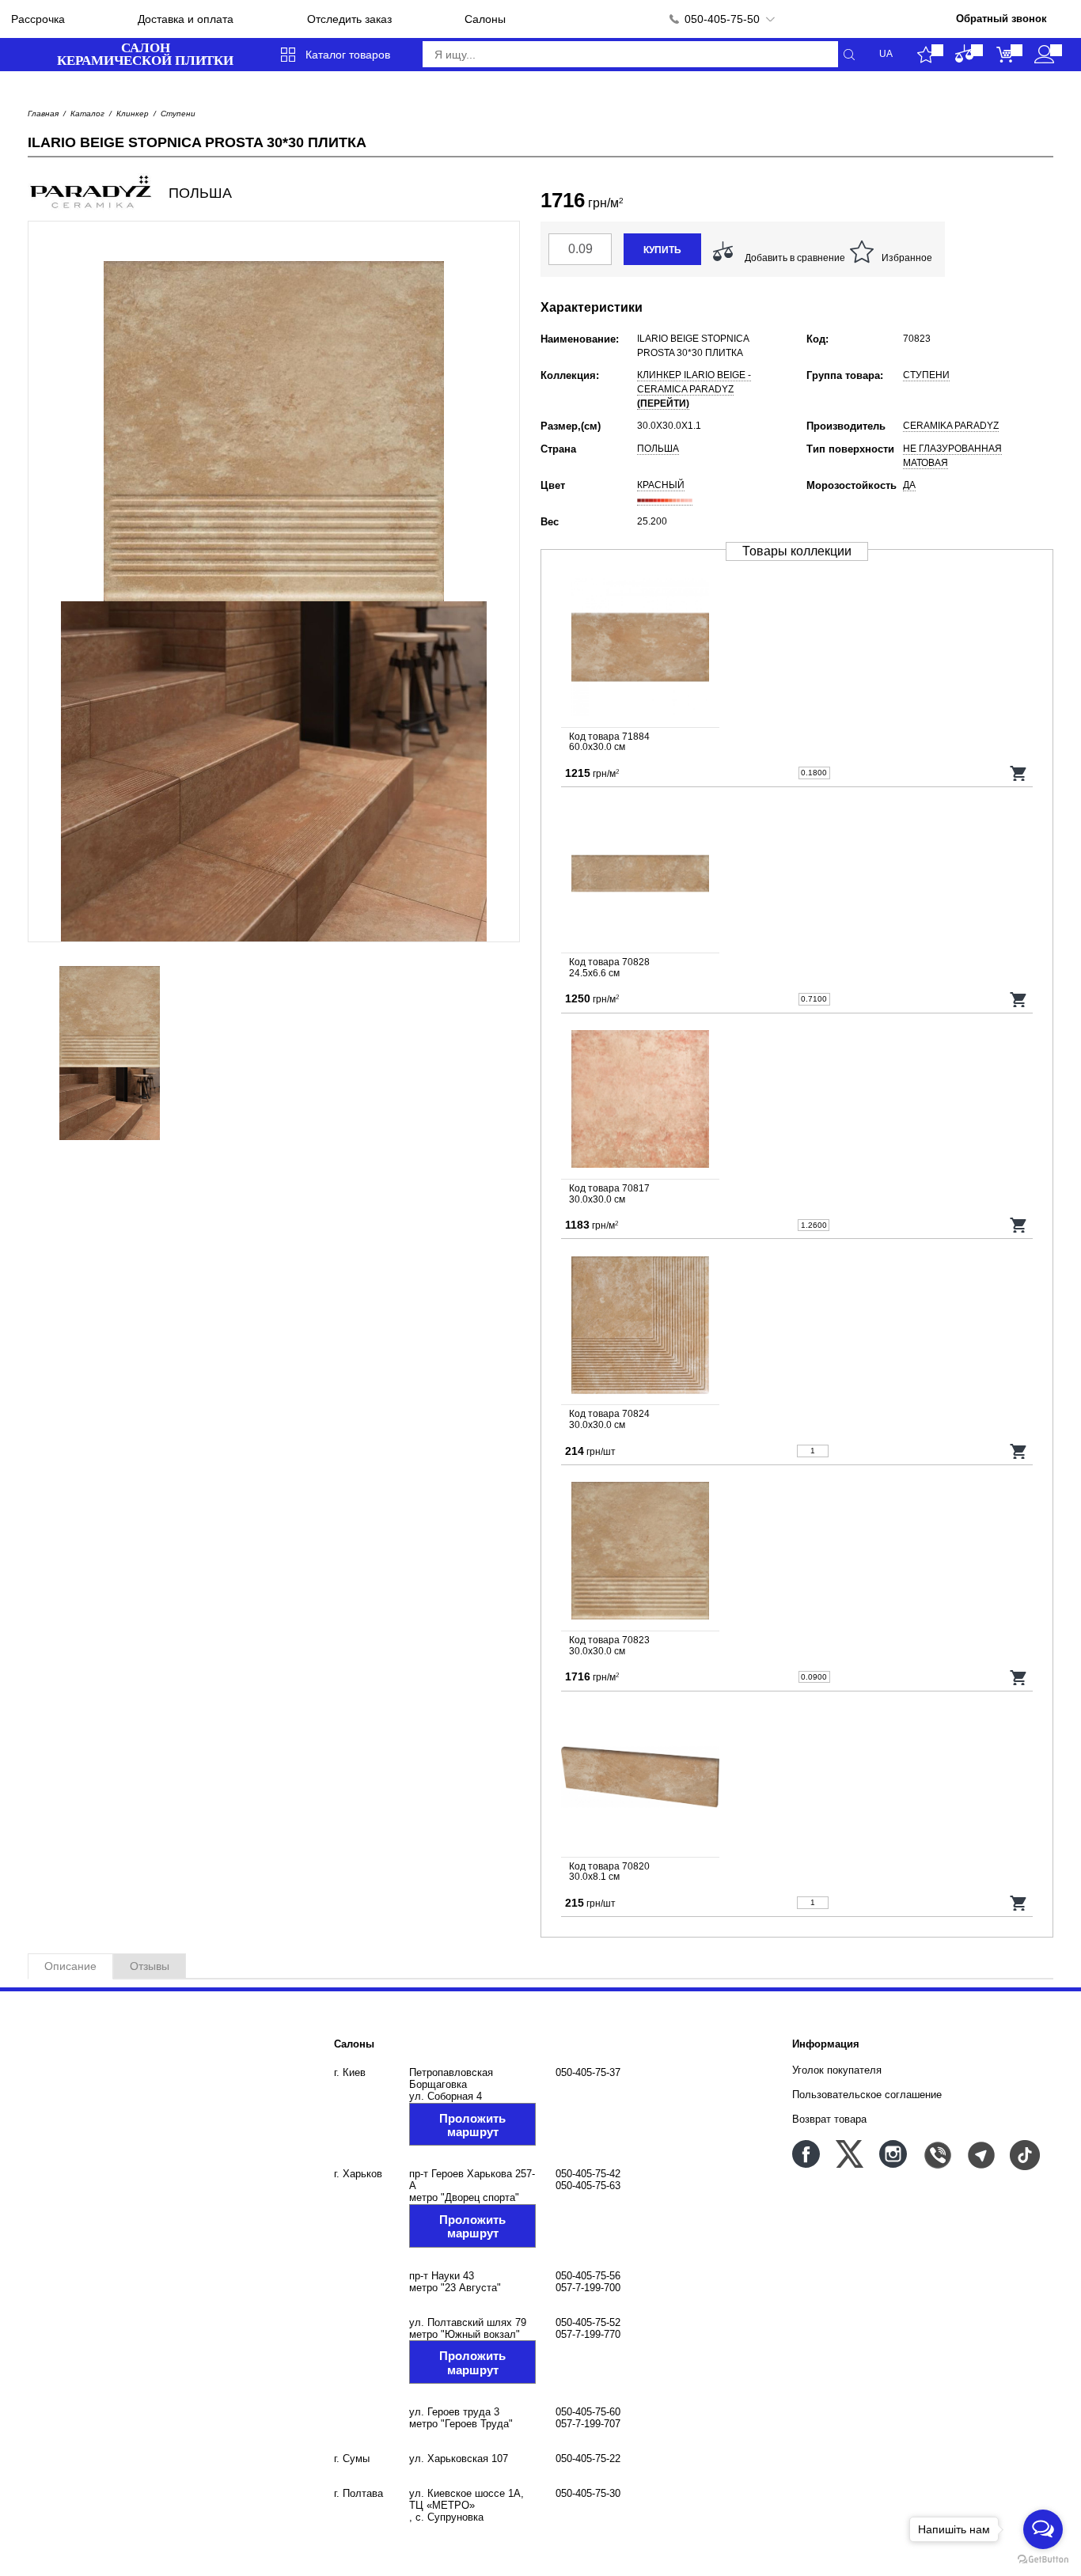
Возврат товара (829, 2119)
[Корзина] (1005, 55)
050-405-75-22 (588, 2459)
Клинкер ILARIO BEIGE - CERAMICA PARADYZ (694, 389)
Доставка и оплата (186, 19)
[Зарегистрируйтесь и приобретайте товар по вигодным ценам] (1044, 55)
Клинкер (133, 114)
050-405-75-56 (588, 2276)
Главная (43, 114)
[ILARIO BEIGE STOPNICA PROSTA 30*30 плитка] (797, 1552)
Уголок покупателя (837, 2070)
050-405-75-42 (588, 2174)
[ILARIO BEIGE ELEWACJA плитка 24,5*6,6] (797, 874)
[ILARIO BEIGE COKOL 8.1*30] (797, 1779)
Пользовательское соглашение (867, 2095)
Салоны (485, 19)
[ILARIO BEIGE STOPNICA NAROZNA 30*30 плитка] (797, 1326)
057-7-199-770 (588, 2334)
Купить (662, 250)
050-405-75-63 (588, 2186)
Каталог (87, 114)
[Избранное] (925, 55)
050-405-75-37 (588, 2072)
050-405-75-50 (722, 19)
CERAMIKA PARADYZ (951, 426)
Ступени (178, 114)
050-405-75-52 (588, 2322)
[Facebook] (806, 2154)
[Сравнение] (965, 55)
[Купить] (1019, 773)
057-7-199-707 (588, 2424)
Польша (658, 449)
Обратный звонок (1001, 19)
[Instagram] (893, 2154)
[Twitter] (850, 2154)
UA (886, 54)
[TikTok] (1024, 2154)
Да (909, 485)
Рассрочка (38, 19)
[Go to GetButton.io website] (1043, 2560)
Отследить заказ (349, 19)
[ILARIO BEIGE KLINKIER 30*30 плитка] (797, 1100)
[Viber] (937, 2154)
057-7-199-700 (588, 2288)
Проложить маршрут (472, 2125)
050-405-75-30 (588, 2493)
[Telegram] (980, 2154)
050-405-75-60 (588, 2412)
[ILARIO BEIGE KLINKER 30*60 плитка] (797, 649)
